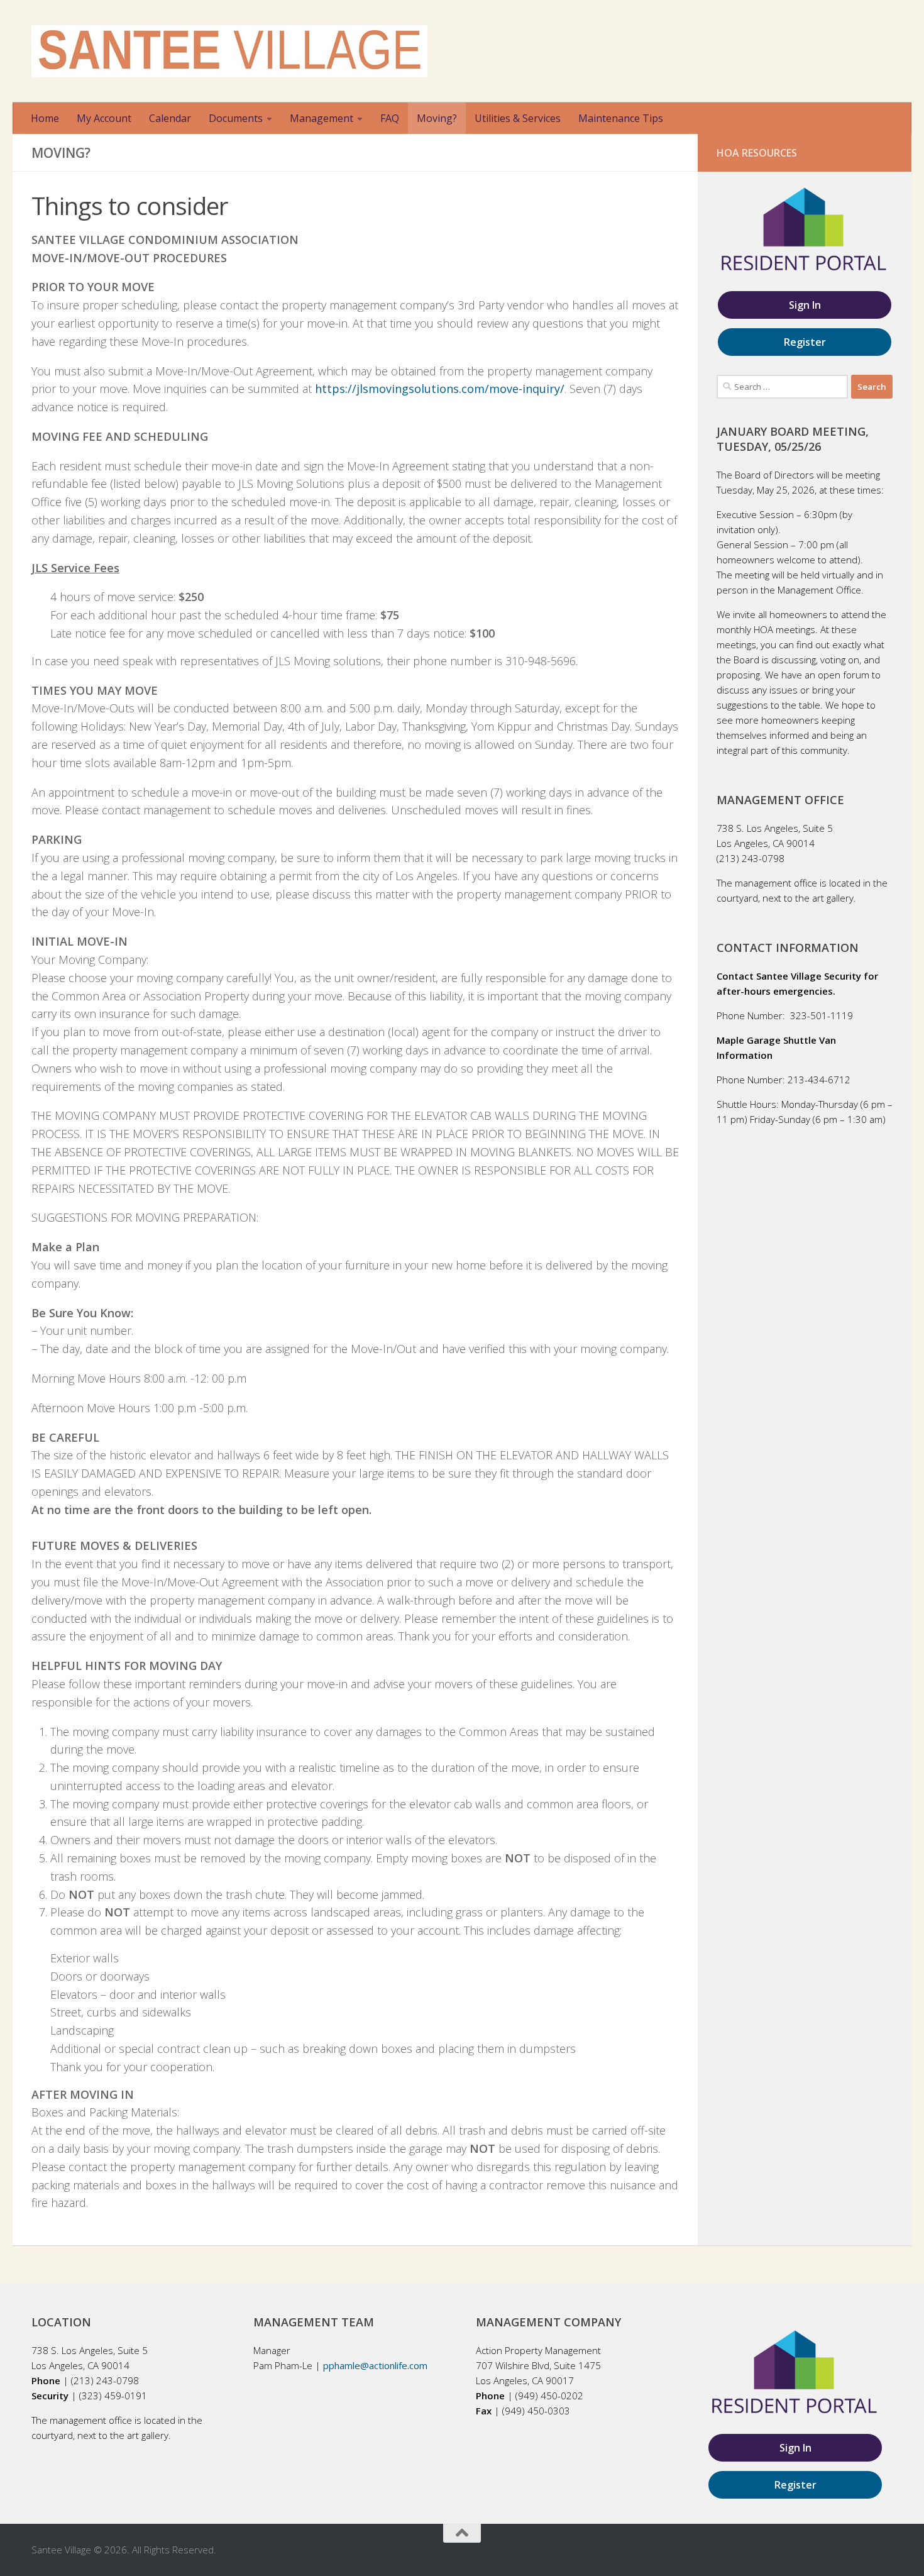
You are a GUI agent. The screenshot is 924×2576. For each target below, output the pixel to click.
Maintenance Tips (621, 118)
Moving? (437, 118)
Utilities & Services (518, 118)
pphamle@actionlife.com (375, 2365)
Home (45, 118)
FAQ (390, 118)
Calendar (170, 118)
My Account (104, 118)
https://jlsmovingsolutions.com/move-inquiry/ (440, 389)
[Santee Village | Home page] (229, 51)
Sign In (805, 305)
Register (805, 342)
